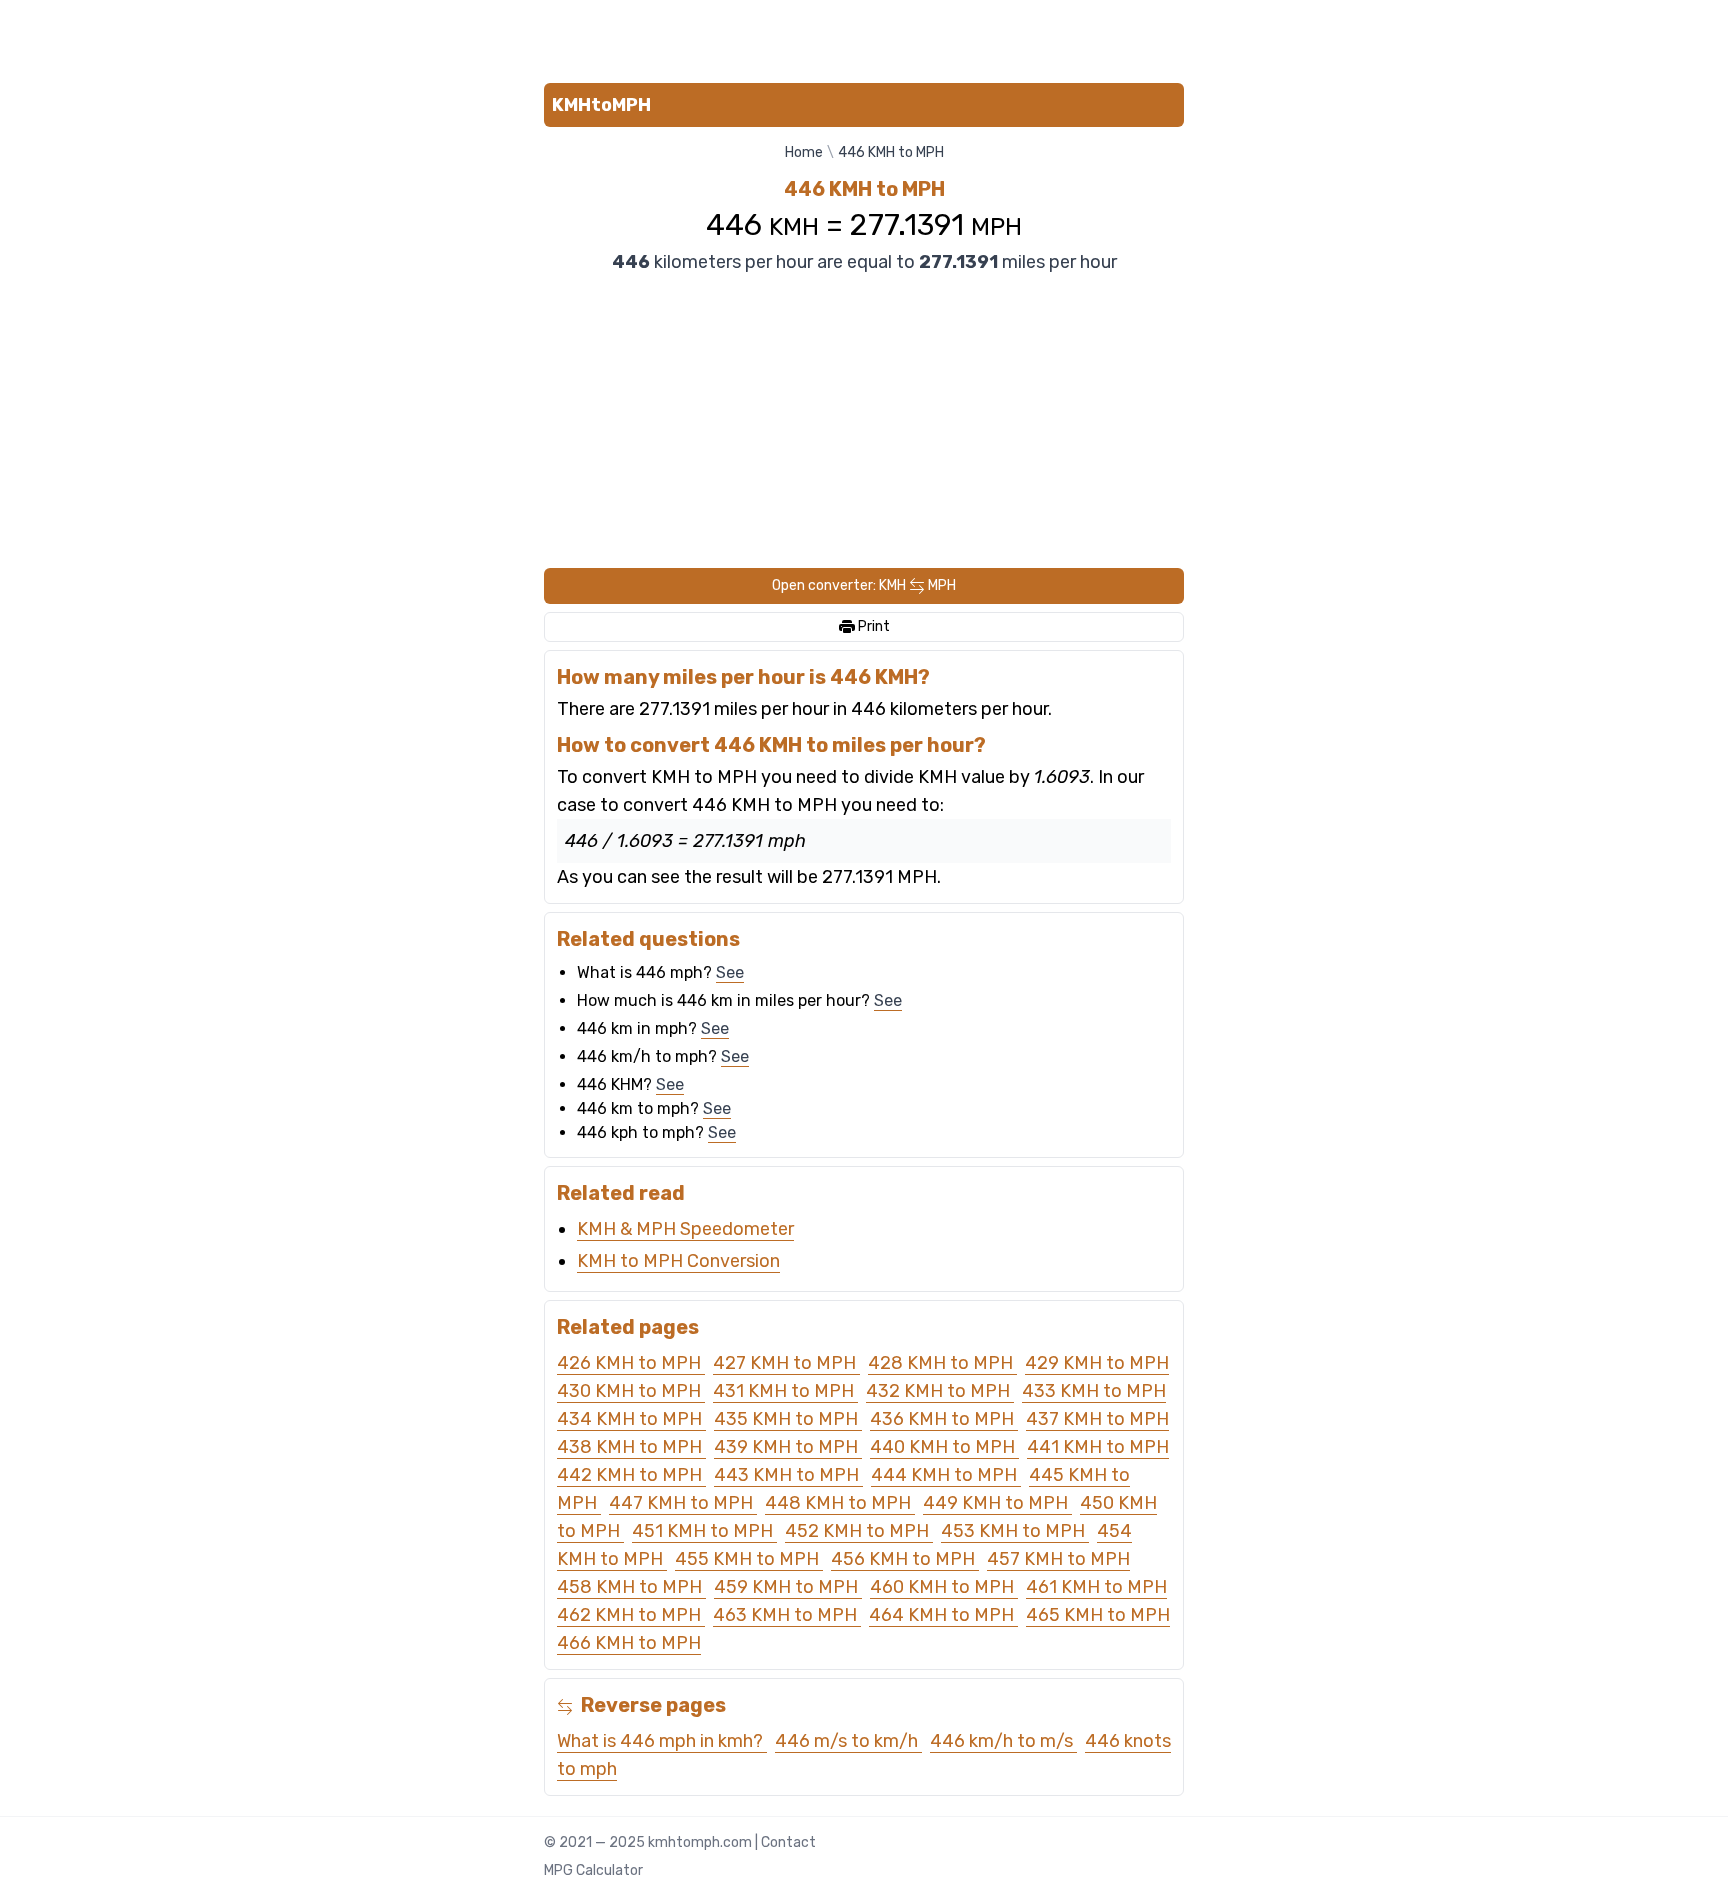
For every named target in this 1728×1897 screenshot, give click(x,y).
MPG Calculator (593, 1870)
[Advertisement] (864, 37)
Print (872, 626)
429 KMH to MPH (1097, 1363)
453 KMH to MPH (1015, 1531)
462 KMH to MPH (631, 1615)
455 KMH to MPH (749, 1559)
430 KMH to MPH (631, 1391)
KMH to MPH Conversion (678, 1261)
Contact (788, 1842)
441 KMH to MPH (1098, 1447)
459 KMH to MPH (788, 1587)
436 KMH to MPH (944, 1419)
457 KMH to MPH (1058, 1559)
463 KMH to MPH (787, 1615)
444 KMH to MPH (946, 1475)
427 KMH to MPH (786, 1363)
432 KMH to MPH (940, 1391)
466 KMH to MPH (629, 1643)
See (730, 972)
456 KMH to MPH (905, 1559)
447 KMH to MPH (683, 1503)
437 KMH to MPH (1097, 1419)
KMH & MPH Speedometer (685, 1229)
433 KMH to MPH (1094, 1391)
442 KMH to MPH (631, 1475)
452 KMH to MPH (859, 1531)
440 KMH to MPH (944, 1447)
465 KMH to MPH (1098, 1615)
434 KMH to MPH (631, 1419)
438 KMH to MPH (631, 1447)
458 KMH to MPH (631, 1587)
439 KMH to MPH (788, 1447)
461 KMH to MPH (1096, 1587)
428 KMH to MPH (942, 1363)
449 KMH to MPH (997, 1503)
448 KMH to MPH (840, 1503)
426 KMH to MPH (631, 1363)
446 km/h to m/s (1003, 1741)
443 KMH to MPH (788, 1475)
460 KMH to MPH (944, 1587)
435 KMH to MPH (788, 1419)
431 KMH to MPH (785, 1391)
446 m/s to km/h (848, 1741)
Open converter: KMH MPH (864, 585)
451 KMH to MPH (704, 1531)
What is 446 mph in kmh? (662, 1741)
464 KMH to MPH (943, 1615)
